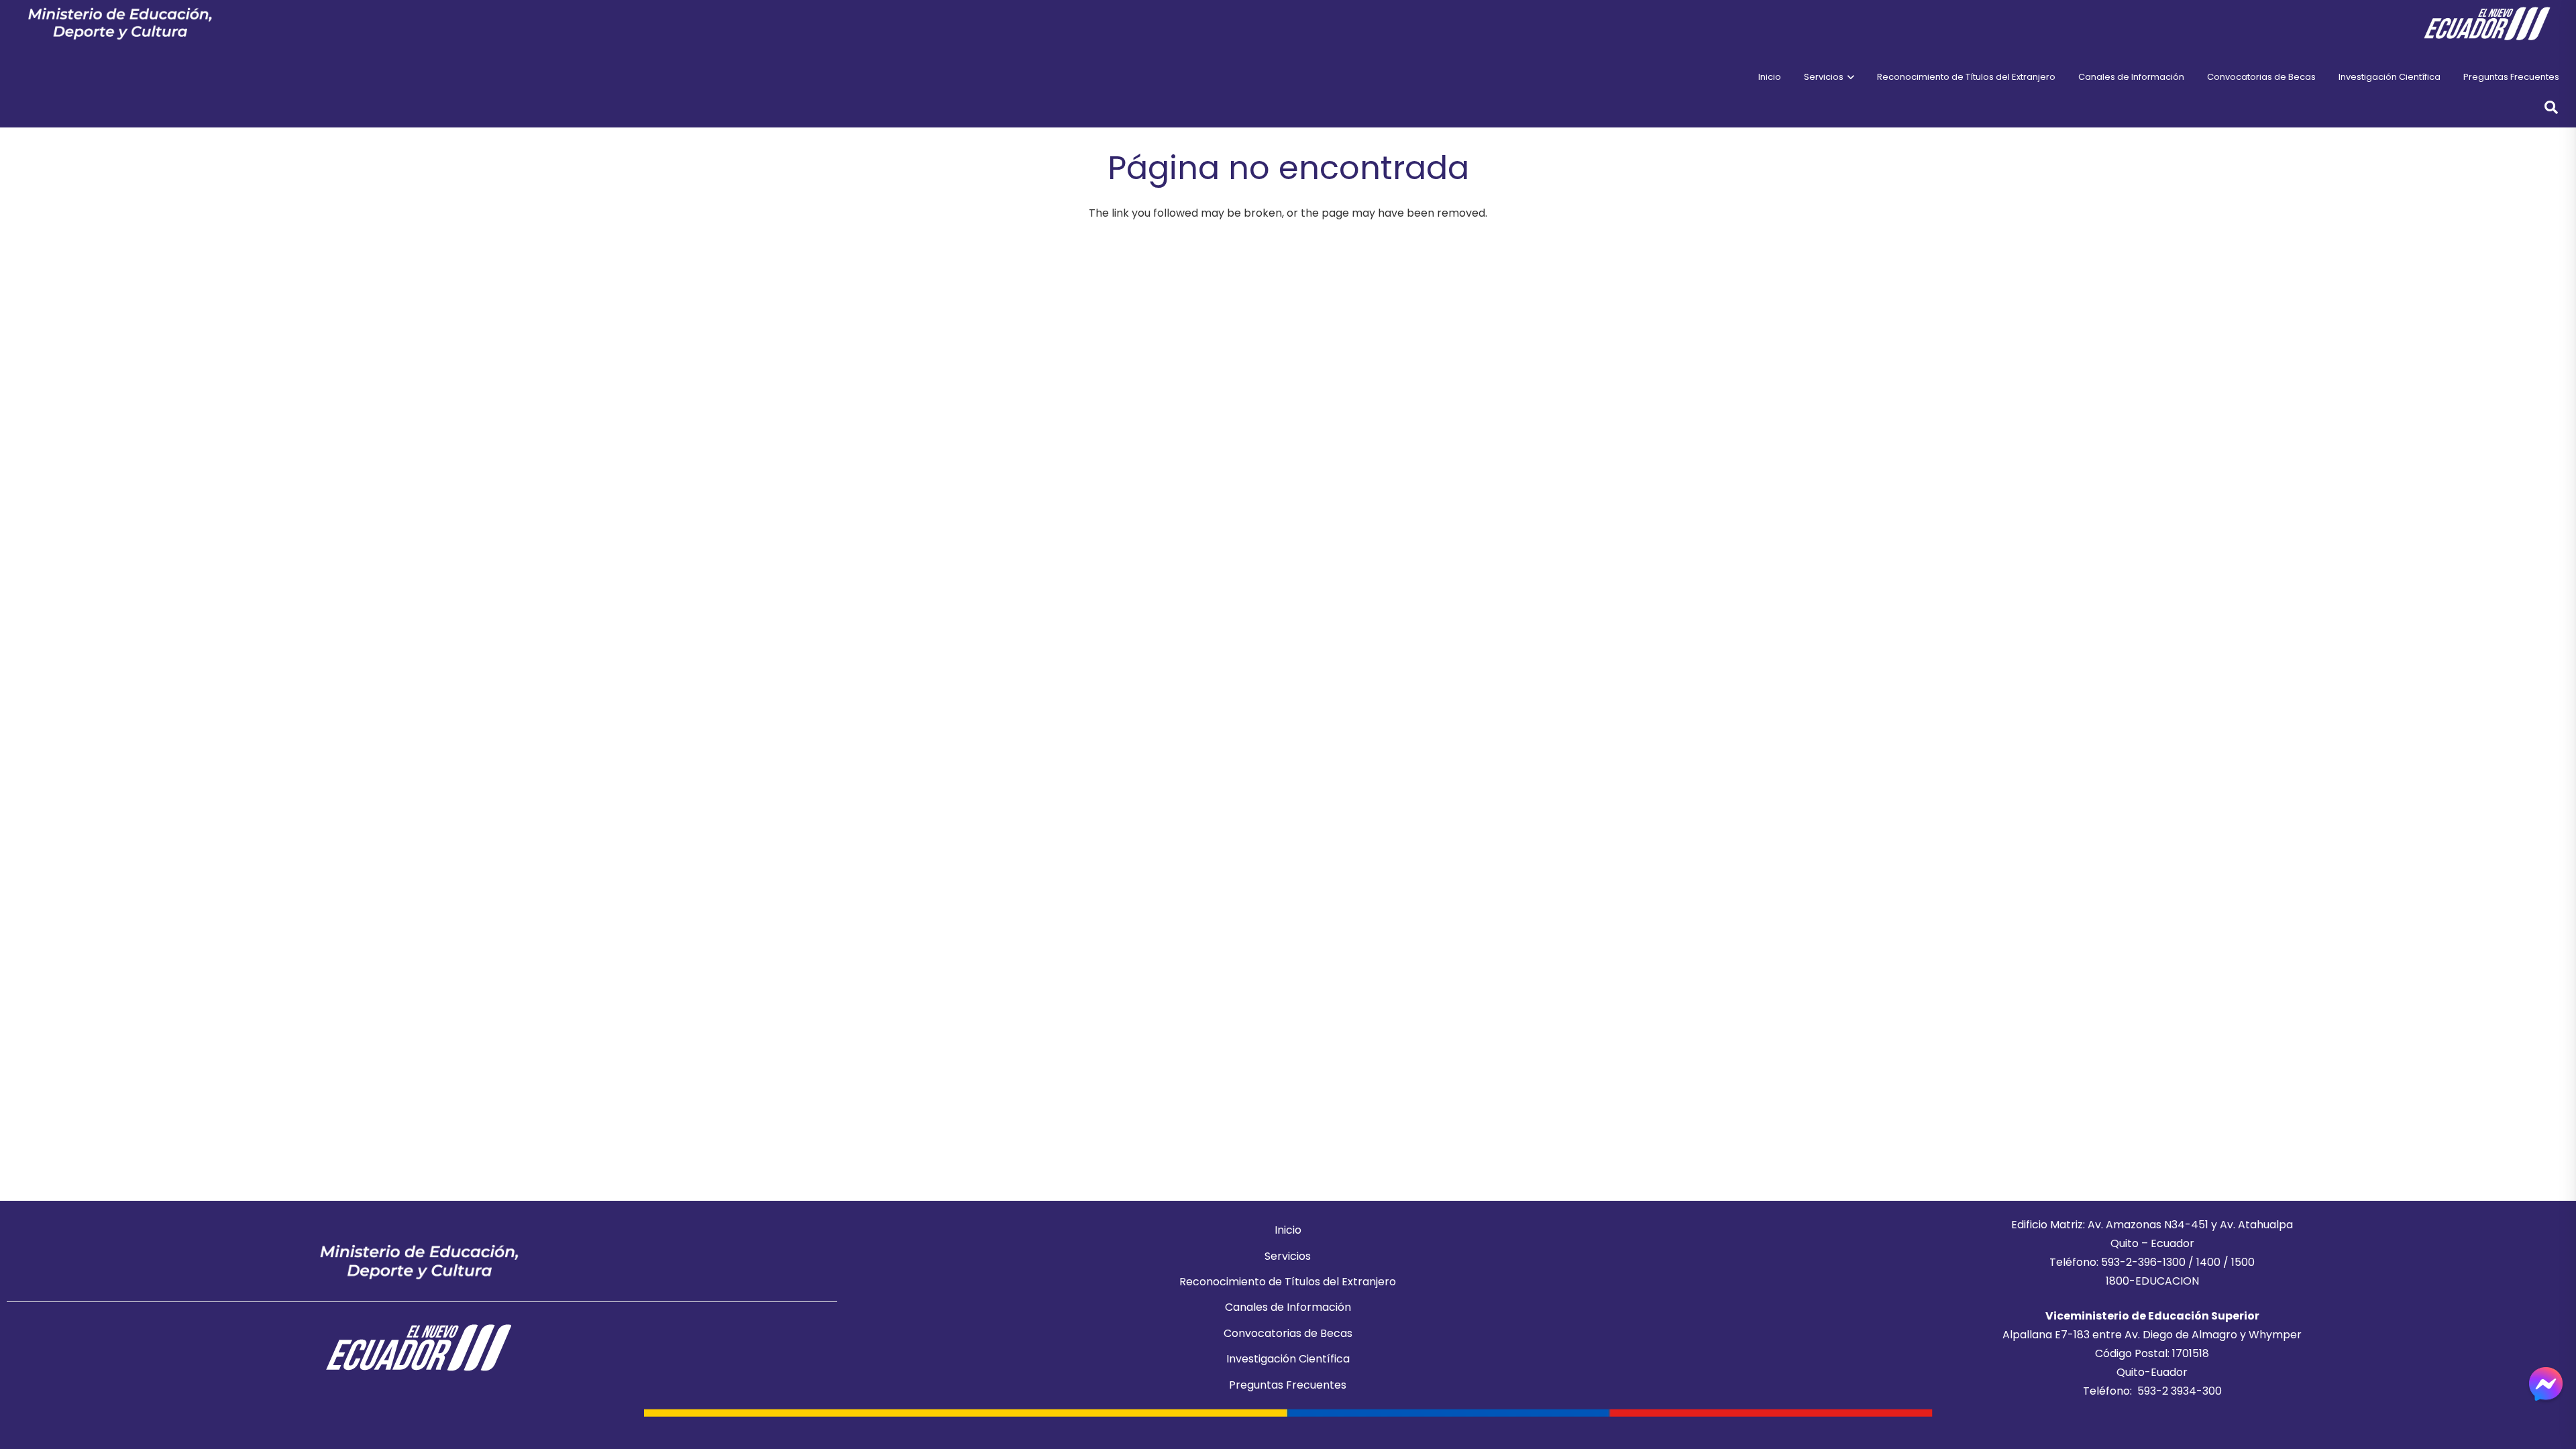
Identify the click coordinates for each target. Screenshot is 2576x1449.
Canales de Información (1288, 1307)
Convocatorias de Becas (1288, 1333)
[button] (1849, 77)
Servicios (1288, 1256)
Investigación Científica (1288, 1359)
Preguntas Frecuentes (1288, 1385)
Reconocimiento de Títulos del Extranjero (1288, 1282)
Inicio (1288, 1230)
